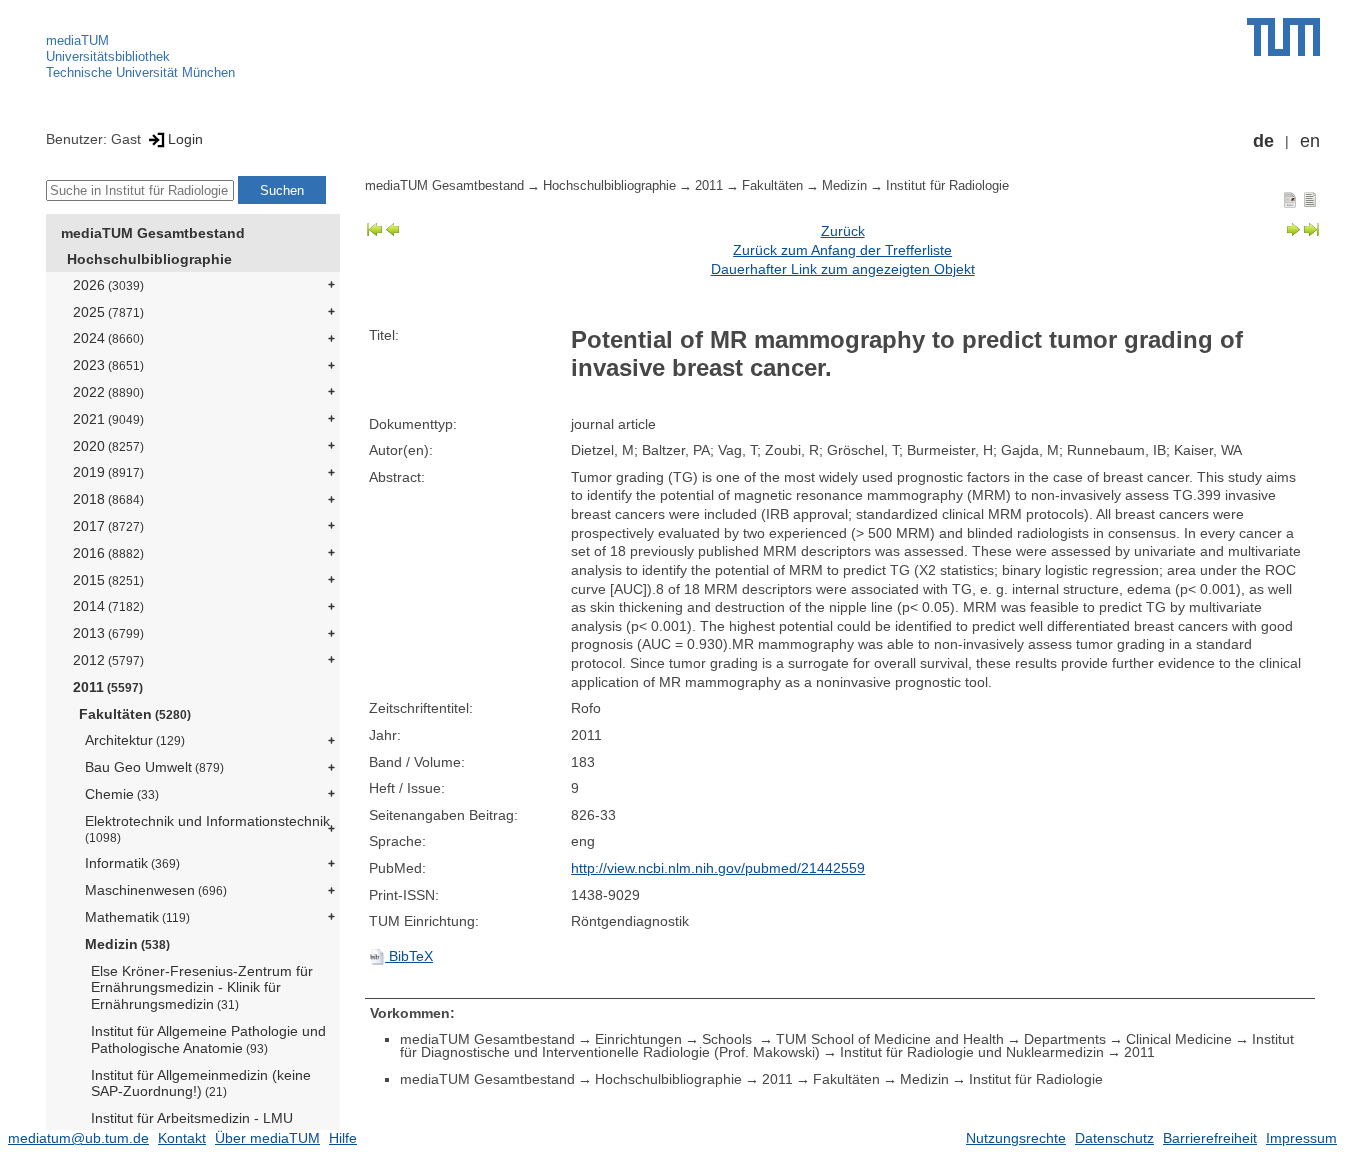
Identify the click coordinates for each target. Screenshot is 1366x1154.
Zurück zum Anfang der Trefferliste (842, 250)
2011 (108, 687)
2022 (108, 392)
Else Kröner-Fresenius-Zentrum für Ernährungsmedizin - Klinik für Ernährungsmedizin (202, 988)
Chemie (122, 794)
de (1263, 141)
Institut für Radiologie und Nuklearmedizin (972, 1052)
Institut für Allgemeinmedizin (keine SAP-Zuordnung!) (201, 1083)
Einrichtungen (638, 1039)
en (1310, 141)
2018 (108, 499)
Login (185, 139)
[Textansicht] (1310, 199)
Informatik (132, 863)
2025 (108, 312)
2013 (108, 633)
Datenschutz (1114, 1138)
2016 (108, 553)
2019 (108, 472)
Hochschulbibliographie (149, 259)
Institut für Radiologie (947, 186)
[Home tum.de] (1283, 37)
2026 (108, 285)
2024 (108, 338)
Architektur (135, 740)
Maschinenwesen (156, 890)
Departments (1065, 1039)
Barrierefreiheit (1210, 1138)
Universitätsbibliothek (108, 56)
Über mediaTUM (267, 1138)
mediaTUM (77, 40)
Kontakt (182, 1138)
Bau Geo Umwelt (154, 767)
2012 (108, 660)
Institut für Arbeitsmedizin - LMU (192, 1118)
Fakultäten (135, 714)
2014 (108, 606)
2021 (108, 419)
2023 (108, 365)
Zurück (843, 231)
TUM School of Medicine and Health (890, 1039)
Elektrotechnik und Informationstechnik (207, 828)
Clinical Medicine (1179, 1039)
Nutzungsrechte (1016, 1138)
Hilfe (343, 1138)
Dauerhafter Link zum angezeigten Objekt (843, 269)
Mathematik (137, 917)
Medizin (127, 944)
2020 (108, 446)
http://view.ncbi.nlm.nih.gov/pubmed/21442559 (718, 868)
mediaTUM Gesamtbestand (153, 233)
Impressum (1301, 1138)
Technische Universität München (140, 72)
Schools (729, 1039)
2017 (108, 526)
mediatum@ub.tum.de (78, 1138)
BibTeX (409, 956)
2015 (108, 580)
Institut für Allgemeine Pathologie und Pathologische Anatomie (208, 1039)
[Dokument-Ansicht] (1290, 199)
